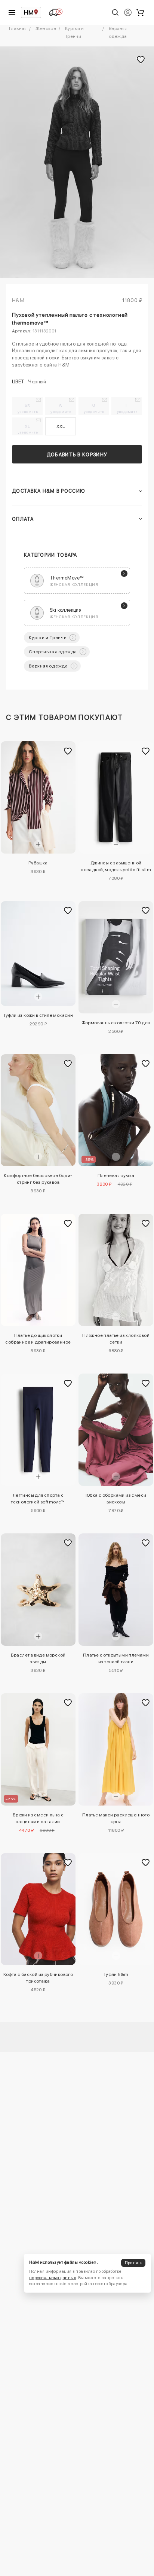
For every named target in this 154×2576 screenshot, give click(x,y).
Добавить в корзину (77, 455)
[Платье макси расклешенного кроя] (116, 1749)
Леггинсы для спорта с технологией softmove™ (38, 1499)
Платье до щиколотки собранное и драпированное (38, 1339)
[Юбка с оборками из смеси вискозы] (116, 1430)
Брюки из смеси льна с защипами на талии (38, 1818)
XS (28, 408)
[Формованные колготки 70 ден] (116, 957)
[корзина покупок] (140, 12)
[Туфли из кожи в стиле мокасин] (38, 954)
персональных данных (53, 2278)
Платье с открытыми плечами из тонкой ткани (116, 1658)
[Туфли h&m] (116, 1909)
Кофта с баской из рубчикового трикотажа (38, 1978)
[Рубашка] (38, 797)
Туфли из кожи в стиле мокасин (38, 1015)
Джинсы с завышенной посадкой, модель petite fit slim (116, 866)
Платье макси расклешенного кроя (116, 1818)
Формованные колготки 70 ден (116, 1023)
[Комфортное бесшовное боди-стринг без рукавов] (38, 1110)
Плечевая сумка (116, 1176)
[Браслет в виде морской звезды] (38, 1590)
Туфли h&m (116, 1974)
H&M (18, 300)
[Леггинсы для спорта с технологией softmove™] (38, 1430)
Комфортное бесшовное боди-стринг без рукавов (38, 1179)
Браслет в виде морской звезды (38, 1658)
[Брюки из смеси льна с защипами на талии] (38, 1749)
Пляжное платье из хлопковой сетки (116, 1339)
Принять (133, 2263)
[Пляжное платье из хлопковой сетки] (116, 1270)
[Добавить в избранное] (68, 751)
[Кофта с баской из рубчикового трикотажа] (38, 1909)
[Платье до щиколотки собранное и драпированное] (38, 1270)
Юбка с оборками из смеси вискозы (116, 1499)
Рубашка (38, 863)
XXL (60, 426)
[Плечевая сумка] (116, 1110)
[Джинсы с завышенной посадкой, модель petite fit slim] (116, 797)
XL (28, 429)
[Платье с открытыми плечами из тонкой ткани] (116, 1590)
